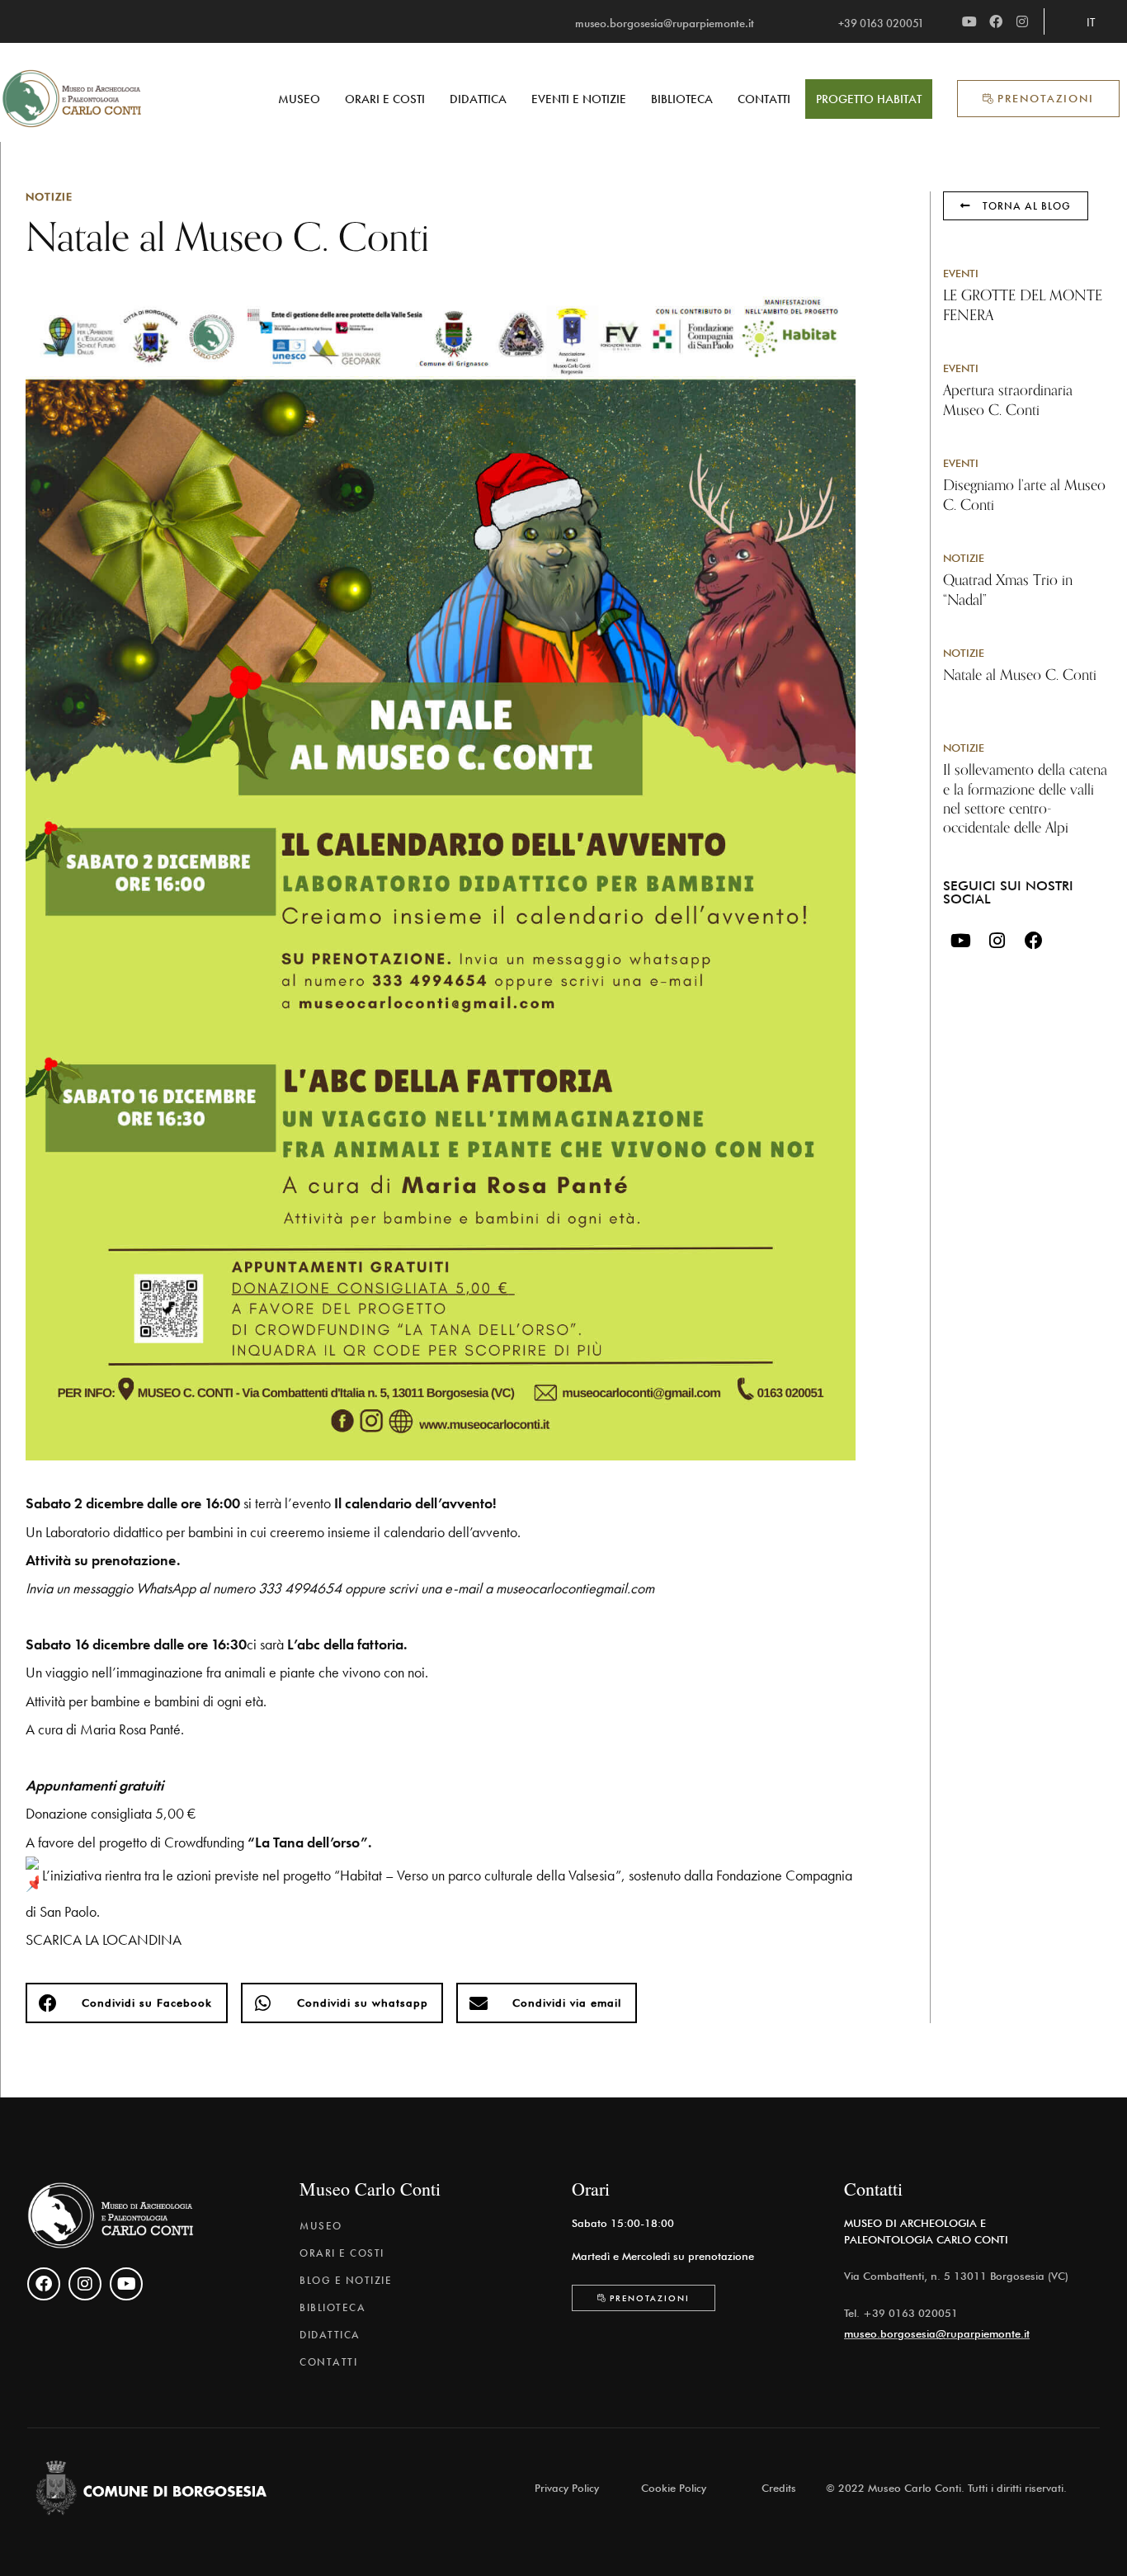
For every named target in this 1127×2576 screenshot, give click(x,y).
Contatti (328, 2362)
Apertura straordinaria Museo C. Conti (1008, 400)
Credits (779, 2488)
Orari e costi (342, 2253)
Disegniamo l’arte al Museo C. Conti (1024, 495)
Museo (321, 2226)
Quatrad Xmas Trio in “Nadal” (1008, 590)
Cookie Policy (674, 2488)
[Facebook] (996, 21)
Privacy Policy (567, 2488)
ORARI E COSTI (385, 99)
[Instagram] (1022, 21)
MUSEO (299, 99)
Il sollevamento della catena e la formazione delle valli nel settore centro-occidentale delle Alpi (1025, 799)
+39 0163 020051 (910, 2313)
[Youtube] (969, 21)
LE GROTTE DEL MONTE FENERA (1023, 305)
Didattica (330, 2335)
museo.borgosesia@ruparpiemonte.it (937, 2333)
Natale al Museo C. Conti (1020, 675)
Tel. (854, 2313)
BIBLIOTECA (682, 99)
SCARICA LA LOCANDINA (104, 1939)
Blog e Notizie (346, 2280)
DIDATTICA (478, 99)
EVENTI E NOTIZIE (579, 99)
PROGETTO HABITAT (869, 99)
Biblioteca (332, 2307)
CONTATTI (764, 99)
